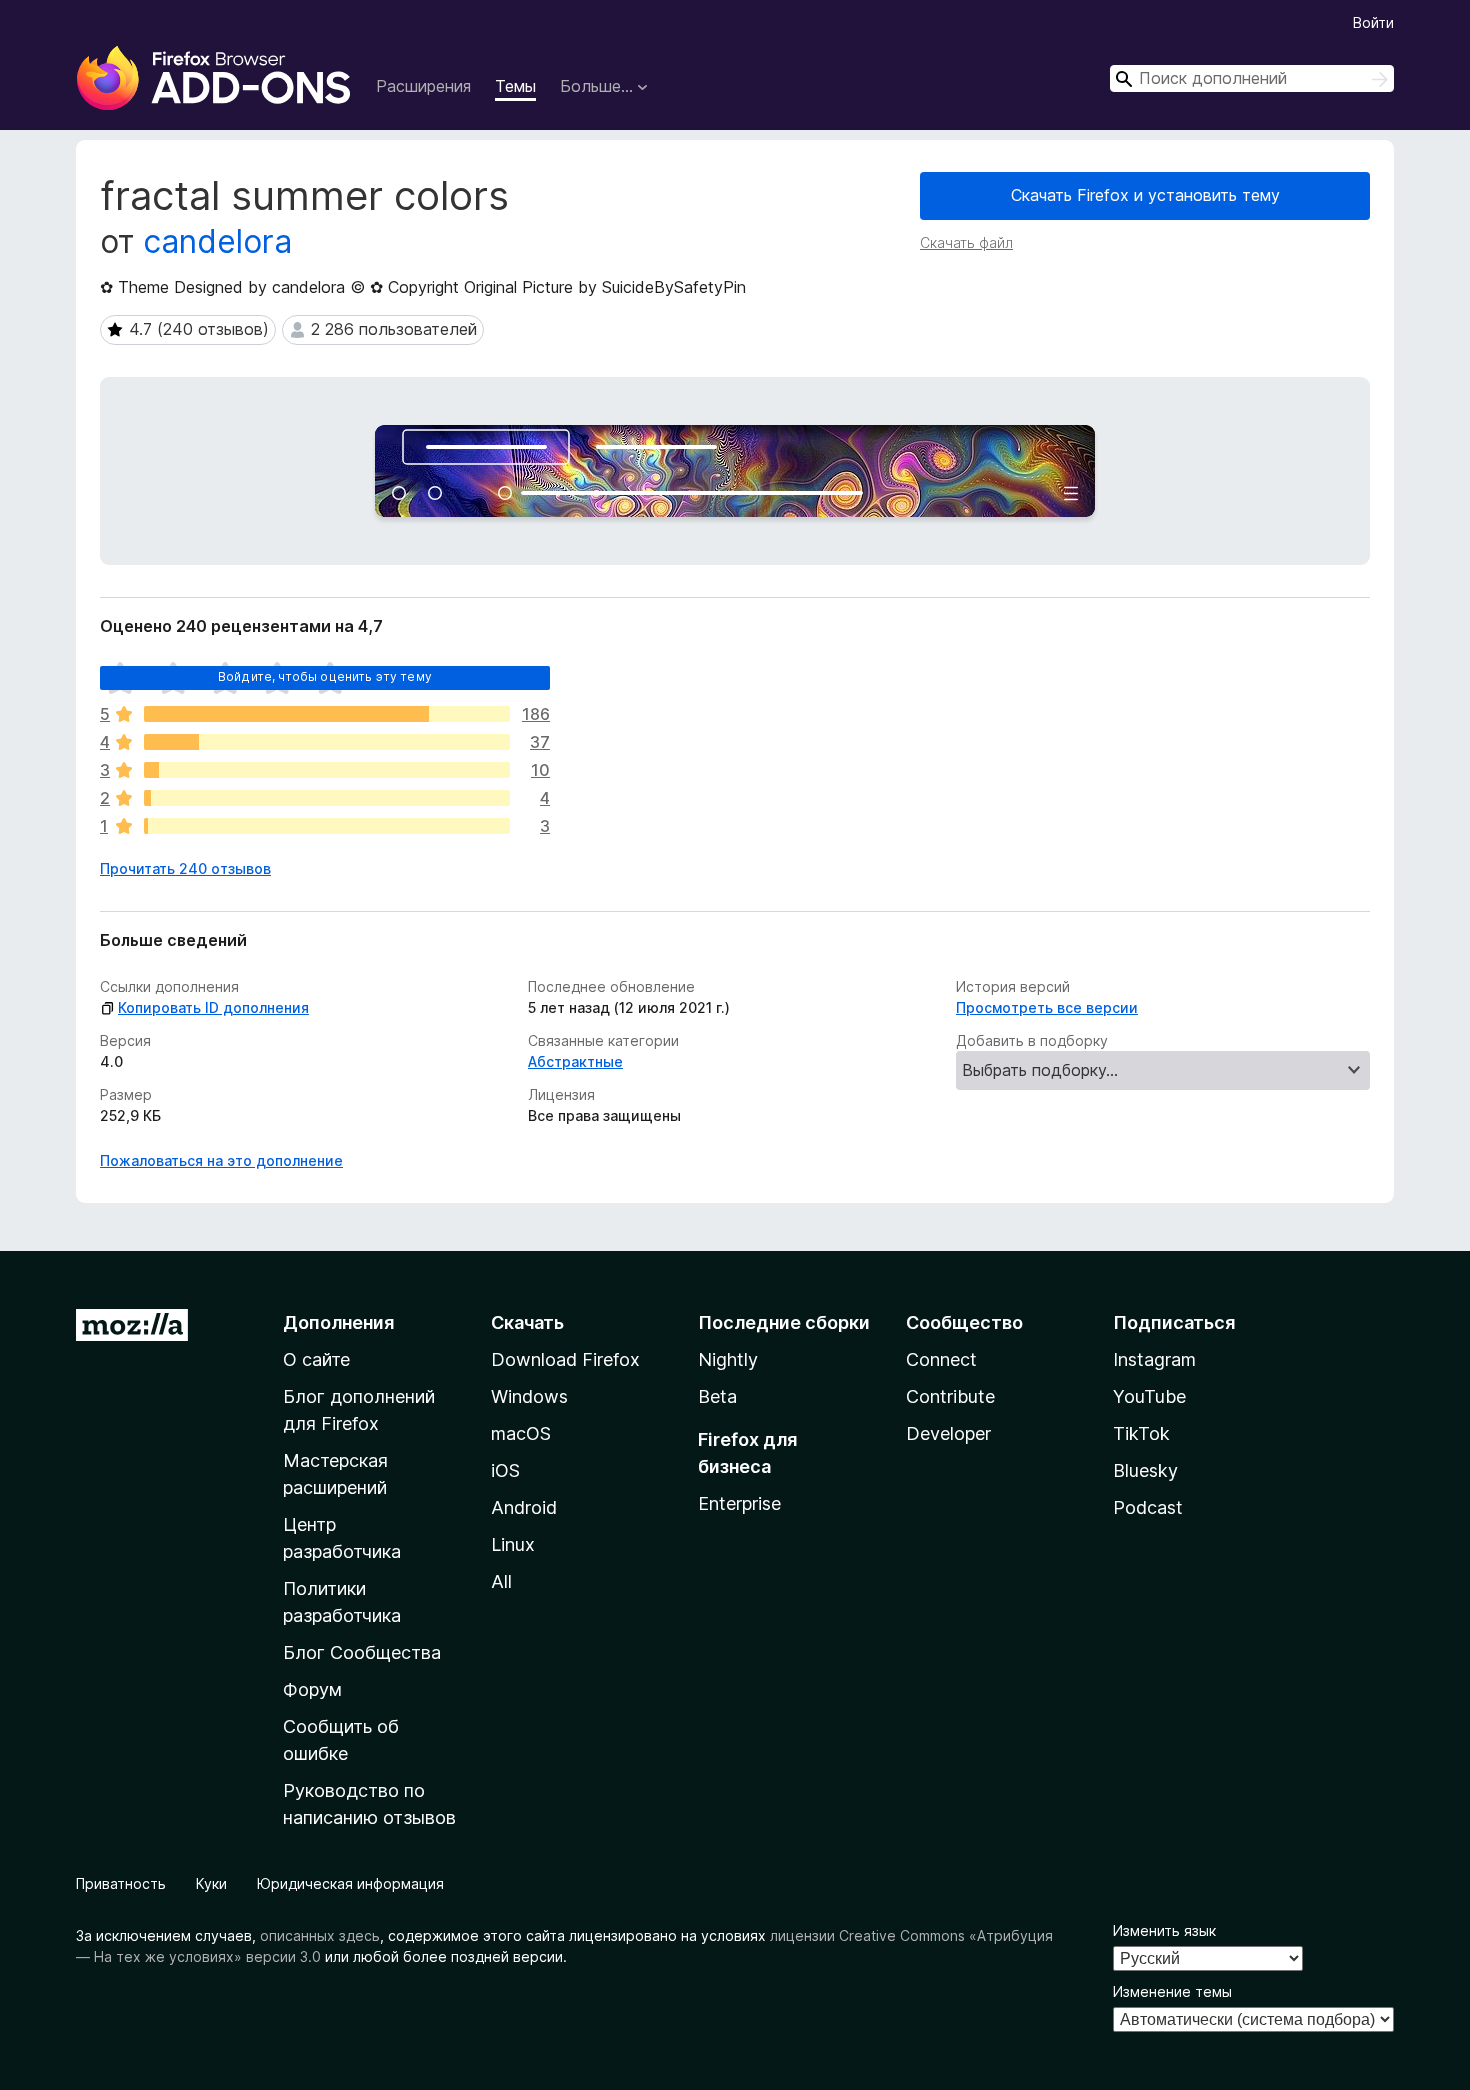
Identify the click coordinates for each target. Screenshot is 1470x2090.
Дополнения (338, 1322)
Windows (529, 1396)
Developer (948, 1433)
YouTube (1149, 1396)
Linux (513, 1544)
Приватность (121, 1883)
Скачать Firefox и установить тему (1145, 195)
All (501, 1581)
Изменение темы (1172, 1991)
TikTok (1141, 1433)
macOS (521, 1433)
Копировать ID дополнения (213, 1007)
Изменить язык (1164, 1930)
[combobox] (1252, 78)
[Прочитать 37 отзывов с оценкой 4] (327, 742)
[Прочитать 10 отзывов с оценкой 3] (327, 770)
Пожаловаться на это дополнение (221, 1160)
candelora (217, 241)
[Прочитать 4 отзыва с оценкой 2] (327, 798)
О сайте (316, 1359)
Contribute (950, 1396)
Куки (211, 1883)
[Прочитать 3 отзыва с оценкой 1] (327, 826)
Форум (312, 1689)
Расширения (423, 86)
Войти (1373, 22)
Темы (515, 86)
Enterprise (739, 1503)
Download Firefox (565, 1359)
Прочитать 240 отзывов (185, 868)
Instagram (1154, 1359)
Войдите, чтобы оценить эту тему (325, 676)
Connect (941, 1359)
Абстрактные (575, 1061)
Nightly (728, 1359)
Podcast (1148, 1507)
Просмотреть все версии (1047, 1007)
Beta (717, 1396)
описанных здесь (320, 1935)
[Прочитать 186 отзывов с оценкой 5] (327, 714)
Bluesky (1145, 1470)
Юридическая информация (350, 1883)
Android (524, 1507)
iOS (505, 1470)
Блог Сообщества (362, 1652)
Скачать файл (966, 242)
